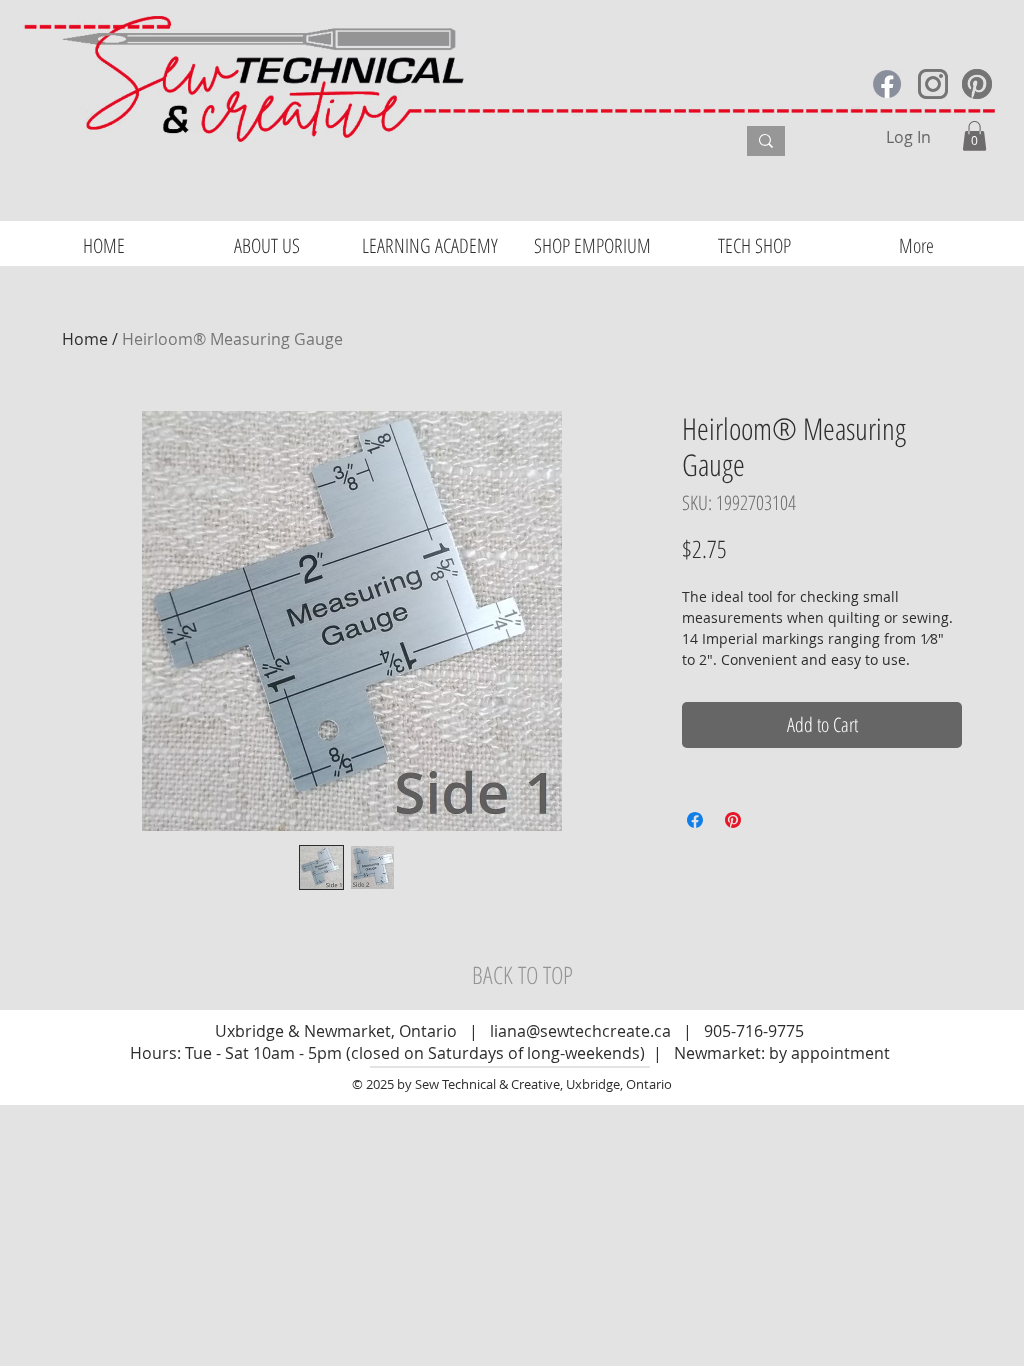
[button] (974, 136)
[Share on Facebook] (695, 820)
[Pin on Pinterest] (733, 820)
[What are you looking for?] (766, 141)
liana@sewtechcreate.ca (580, 1031)
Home (85, 339)
